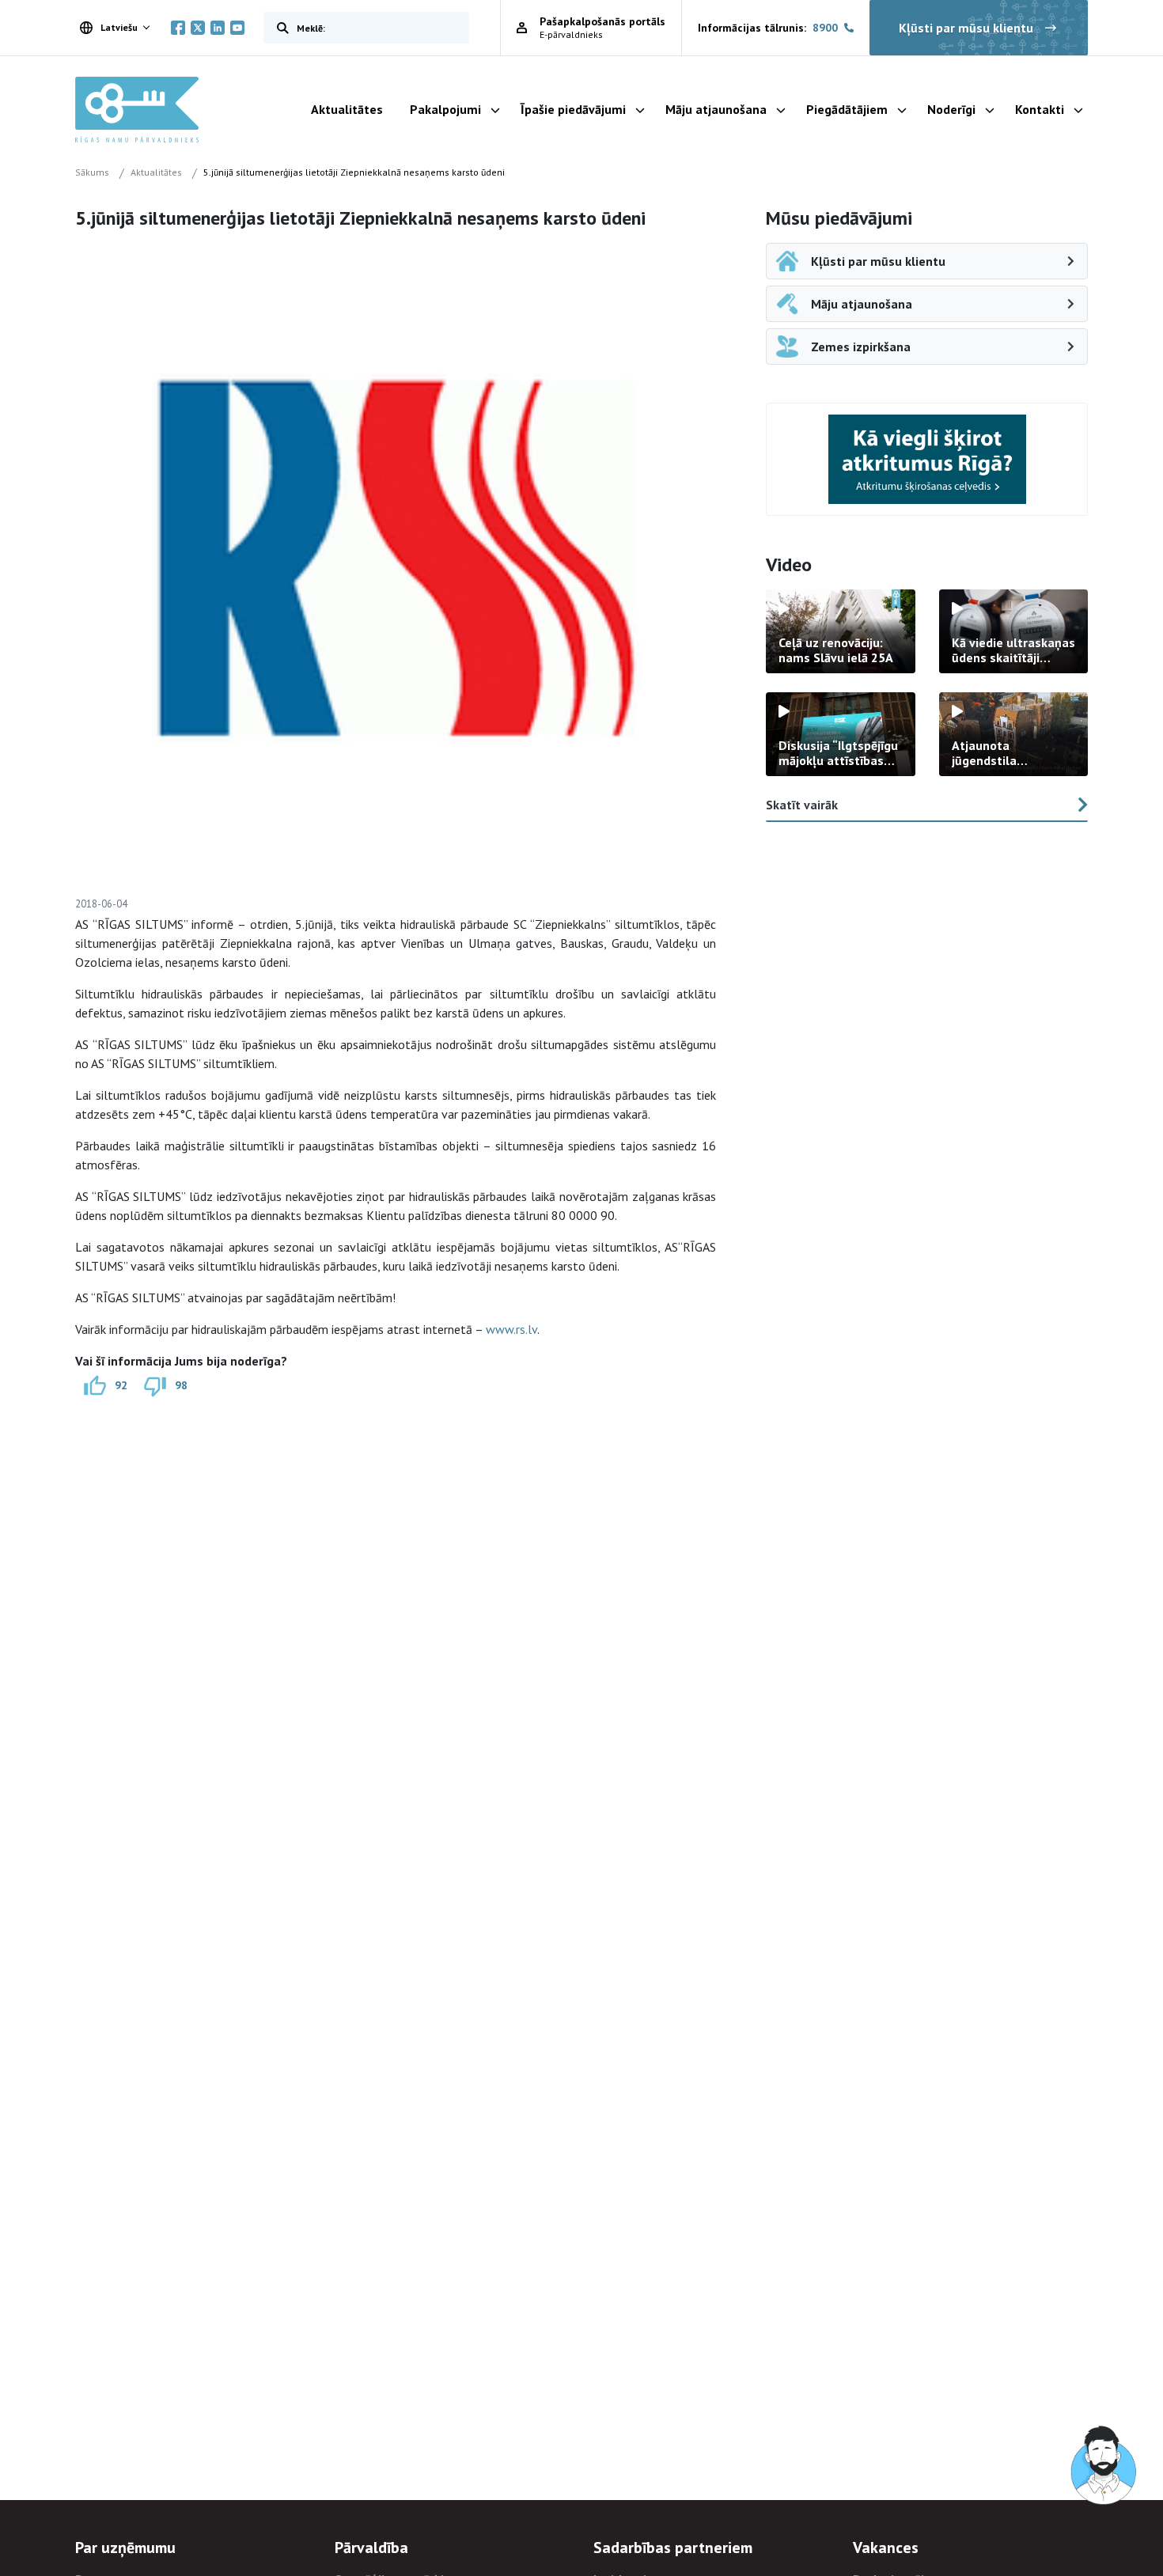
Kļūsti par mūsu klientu (966, 28)
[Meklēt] (279, 28)
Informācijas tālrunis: (768, 28)
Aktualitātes (347, 109)
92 (121, 1385)
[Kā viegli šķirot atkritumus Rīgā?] (927, 459)
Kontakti (1040, 109)
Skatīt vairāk (802, 805)
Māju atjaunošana (716, 109)
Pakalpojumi (445, 109)
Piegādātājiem (847, 109)
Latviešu (119, 27)
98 (181, 1385)
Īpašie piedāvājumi (573, 109)
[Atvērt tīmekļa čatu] (1104, 2466)
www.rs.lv (511, 1329)
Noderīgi (951, 109)
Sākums (92, 172)
